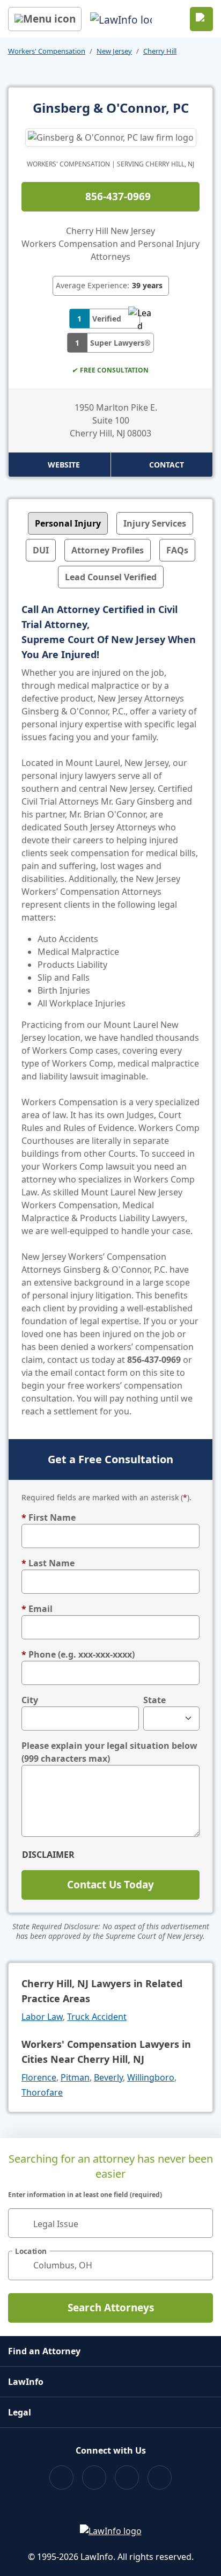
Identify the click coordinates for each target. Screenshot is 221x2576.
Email (37, 1609)
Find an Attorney (44, 2351)
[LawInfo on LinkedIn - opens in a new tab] (160, 2478)
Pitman (75, 2077)
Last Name (48, 1563)
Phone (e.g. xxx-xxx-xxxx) (78, 1654)
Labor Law (42, 2017)
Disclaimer (48, 1855)
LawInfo (26, 2382)
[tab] (68, 523)
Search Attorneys (111, 2308)
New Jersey (114, 51)
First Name (49, 1517)
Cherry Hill (160, 51)
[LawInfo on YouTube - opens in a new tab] (127, 2478)
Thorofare (42, 2092)
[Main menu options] (45, 19)
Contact (167, 465)
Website (64, 465)
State (154, 1700)
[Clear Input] (200, 2223)
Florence (39, 2077)
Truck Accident (97, 2017)
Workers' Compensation (47, 51)
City (30, 1700)
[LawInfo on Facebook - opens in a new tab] (61, 2478)
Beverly (108, 2077)
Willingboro (151, 2077)
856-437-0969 (118, 196)
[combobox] (110, 2223)
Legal (20, 2412)
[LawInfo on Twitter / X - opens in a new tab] (94, 2478)
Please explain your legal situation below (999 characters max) (109, 1752)
